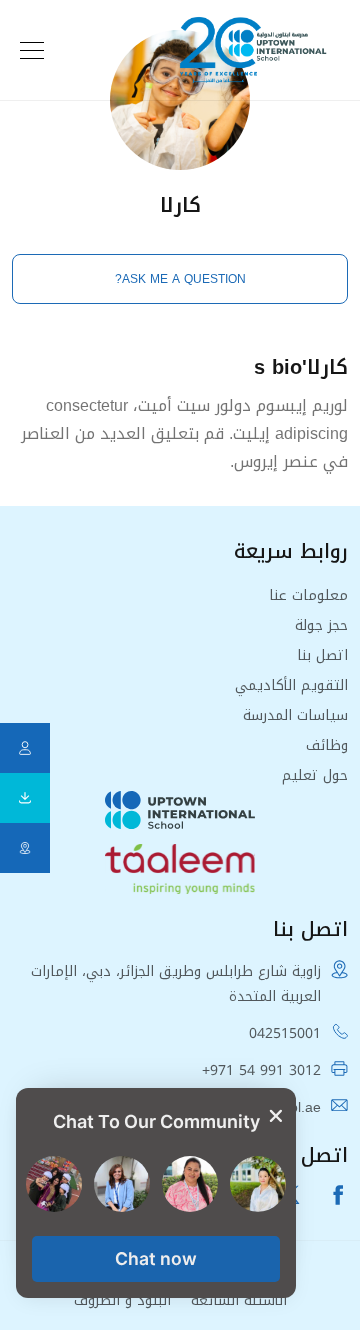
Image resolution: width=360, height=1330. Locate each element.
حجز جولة (321, 625)
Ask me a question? (180, 279)
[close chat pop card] (276, 1117)
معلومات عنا (308, 595)
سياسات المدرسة (295, 715)
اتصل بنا (322, 655)
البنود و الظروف (122, 1300)
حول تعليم (315, 775)
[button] (156, 1259)
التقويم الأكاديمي (291, 685)
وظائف (327, 745)
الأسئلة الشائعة (239, 1300)
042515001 (285, 1033)
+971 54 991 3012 (261, 1070)
